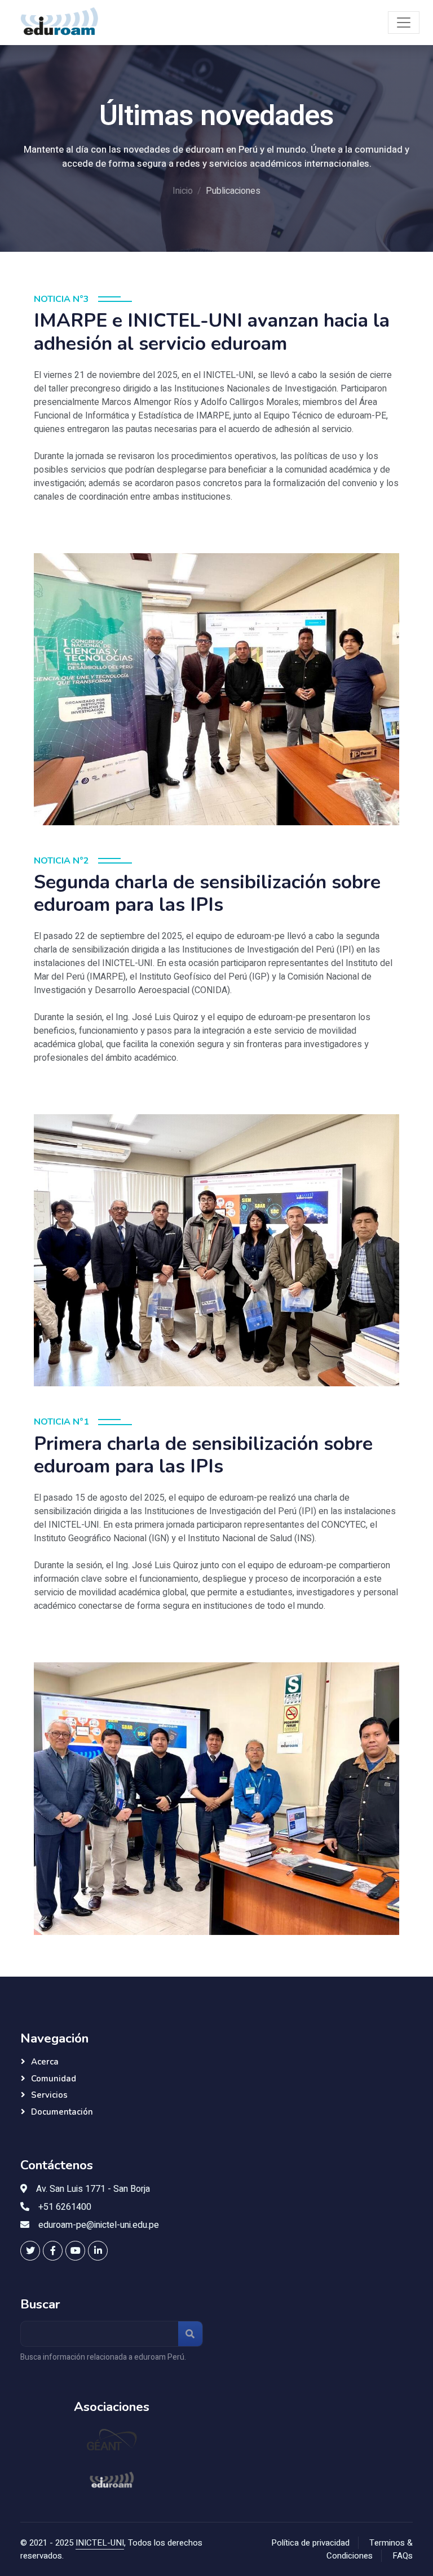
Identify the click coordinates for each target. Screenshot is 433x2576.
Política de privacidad (310, 2543)
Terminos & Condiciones (370, 2549)
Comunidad (54, 2079)
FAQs (403, 2556)
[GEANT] (112, 2441)
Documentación (62, 2112)
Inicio (183, 191)
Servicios (49, 2095)
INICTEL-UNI (100, 2543)
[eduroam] (112, 2480)
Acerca (45, 2062)
